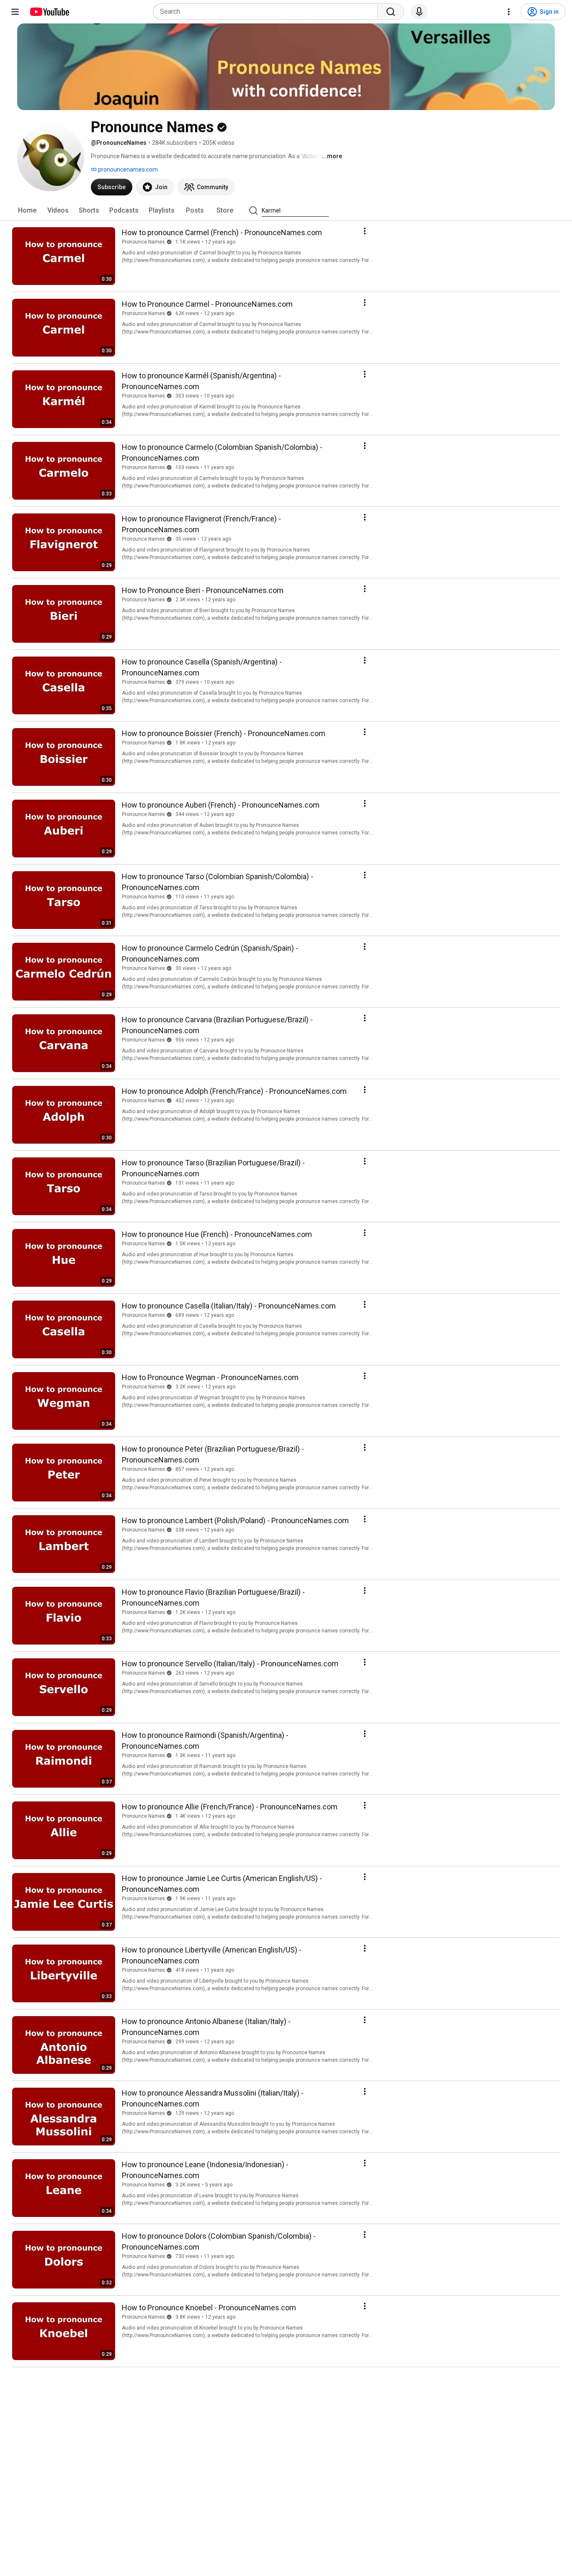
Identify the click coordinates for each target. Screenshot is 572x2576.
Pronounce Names (143, 242)
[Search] (391, 12)
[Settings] (509, 12)
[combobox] (268, 12)
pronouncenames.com (127, 169)
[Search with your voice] (419, 12)
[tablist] (286, 210)
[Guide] (15, 12)
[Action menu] (365, 231)
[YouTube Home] (49, 12)
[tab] (27, 210)
